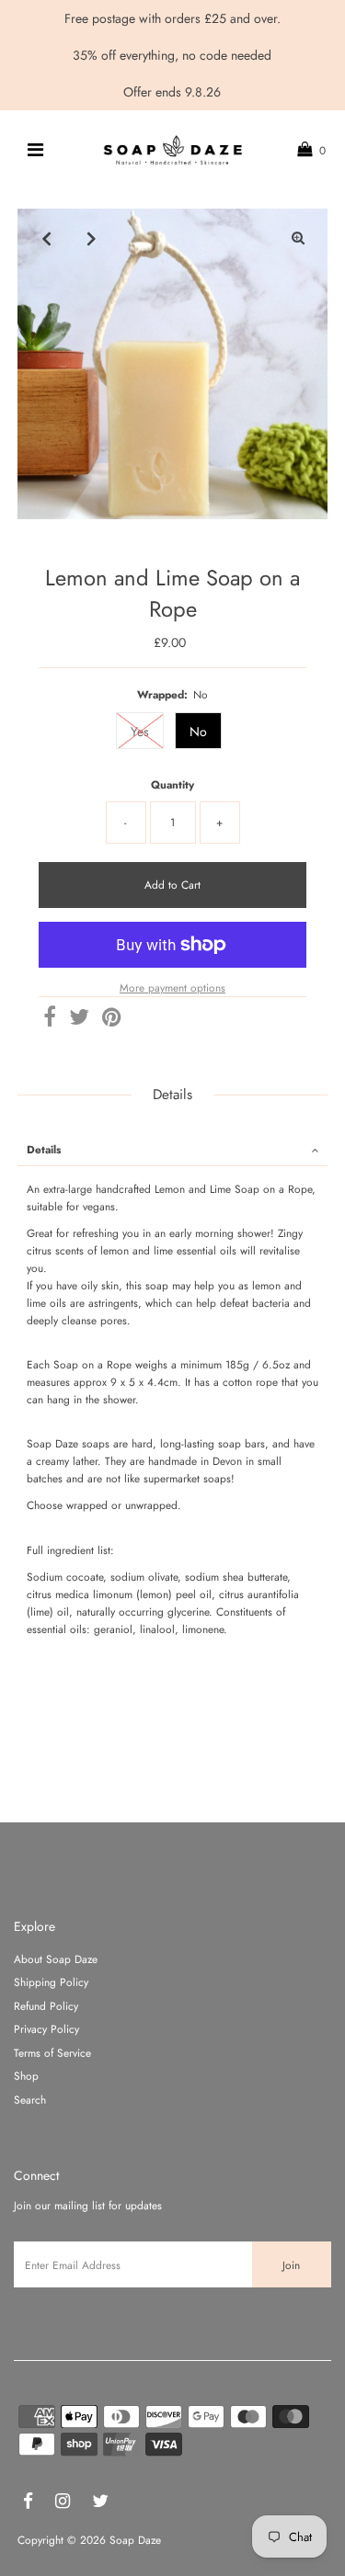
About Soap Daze (56, 1959)
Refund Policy (46, 2006)
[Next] (92, 238)
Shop (26, 2076)
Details (44, 1149)
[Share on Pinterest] (111, 1021)
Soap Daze (135, 2540)
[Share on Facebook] (50, 1021)
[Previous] (47, 238)
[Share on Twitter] (79, 1021)
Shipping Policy (51, 1982)
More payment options (172, 987)
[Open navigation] (34, 150)
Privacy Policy (46, 2029)
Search (30, 2099)
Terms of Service (52, 2053)
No (198, 732)
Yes (140, 732)
